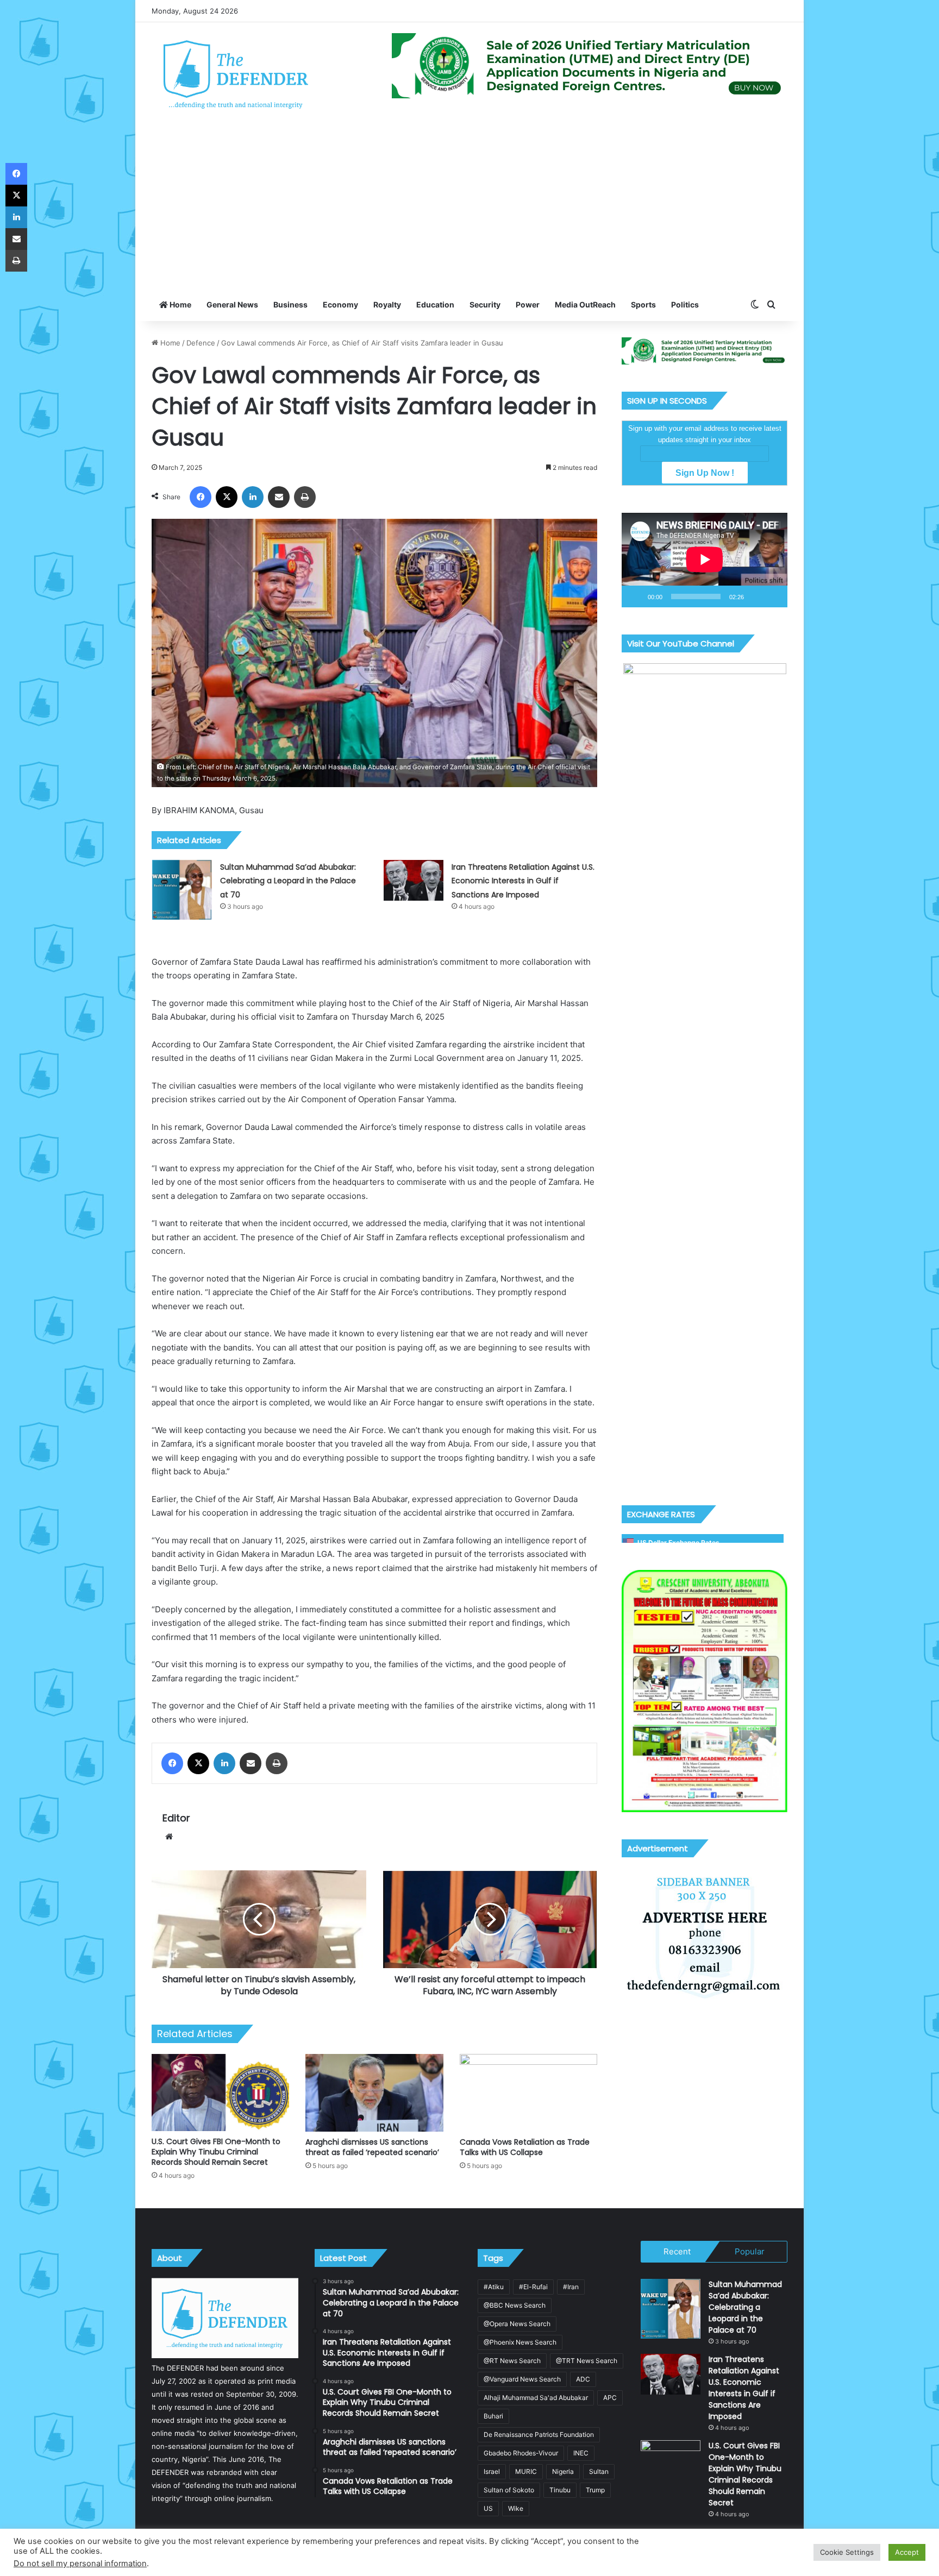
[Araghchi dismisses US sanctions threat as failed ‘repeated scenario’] (374, 2093)
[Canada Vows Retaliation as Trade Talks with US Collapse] (528, 2093)
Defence (201, 343)
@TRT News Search (587, 2361)
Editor (176, 1818)
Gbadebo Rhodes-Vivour (521, 2453)
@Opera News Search (517, 2324)
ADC (583, 2379)
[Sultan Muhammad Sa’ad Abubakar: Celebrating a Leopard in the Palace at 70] (182, 890)
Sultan (599, 2471)
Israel (492, 2471)
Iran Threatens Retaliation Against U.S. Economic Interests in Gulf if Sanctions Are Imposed (523, 881)
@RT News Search (512, 2361)
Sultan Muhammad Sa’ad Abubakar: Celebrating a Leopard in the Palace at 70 (288, 881)
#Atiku (494, 2287)
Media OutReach (585, 304)
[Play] (636, 596)
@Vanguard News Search (522, 2379)
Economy (340, 304)
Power (528, 304)
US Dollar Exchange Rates (678, 1543)
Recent (677, 2251)
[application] (705, 560)
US (488, 2508)
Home (180, 304)
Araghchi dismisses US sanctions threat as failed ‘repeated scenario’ (372, 2147)
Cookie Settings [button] (847, 2552)
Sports (643, 304)
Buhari (493, 2416)
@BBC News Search (515, 2305)
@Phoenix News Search (520, 2342)
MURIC (526, 2471)
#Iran (571, 2287)
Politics (685, 304)
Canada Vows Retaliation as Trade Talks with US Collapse (525, 2147)
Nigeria (563, 2471)
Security (485, 304)
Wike (516, 2508)
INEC (581, 2453)
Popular (750, 2251)
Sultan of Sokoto (509, 2490)
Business (290, 304)
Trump (595, 2490)
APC (610, 2398)
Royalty (387, 304)
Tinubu (560, 2490)
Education (435, 304)
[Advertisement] (469, 207)
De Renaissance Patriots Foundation (539, 2434)
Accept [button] (907, 2552)
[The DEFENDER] (236, 74)
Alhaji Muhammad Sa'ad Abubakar (536, 2398)
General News (232, 304)
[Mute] (756, 596)
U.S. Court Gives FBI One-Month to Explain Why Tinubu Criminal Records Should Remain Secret (216, 2152)
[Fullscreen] (773, 596)
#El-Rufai (533, 2287)
